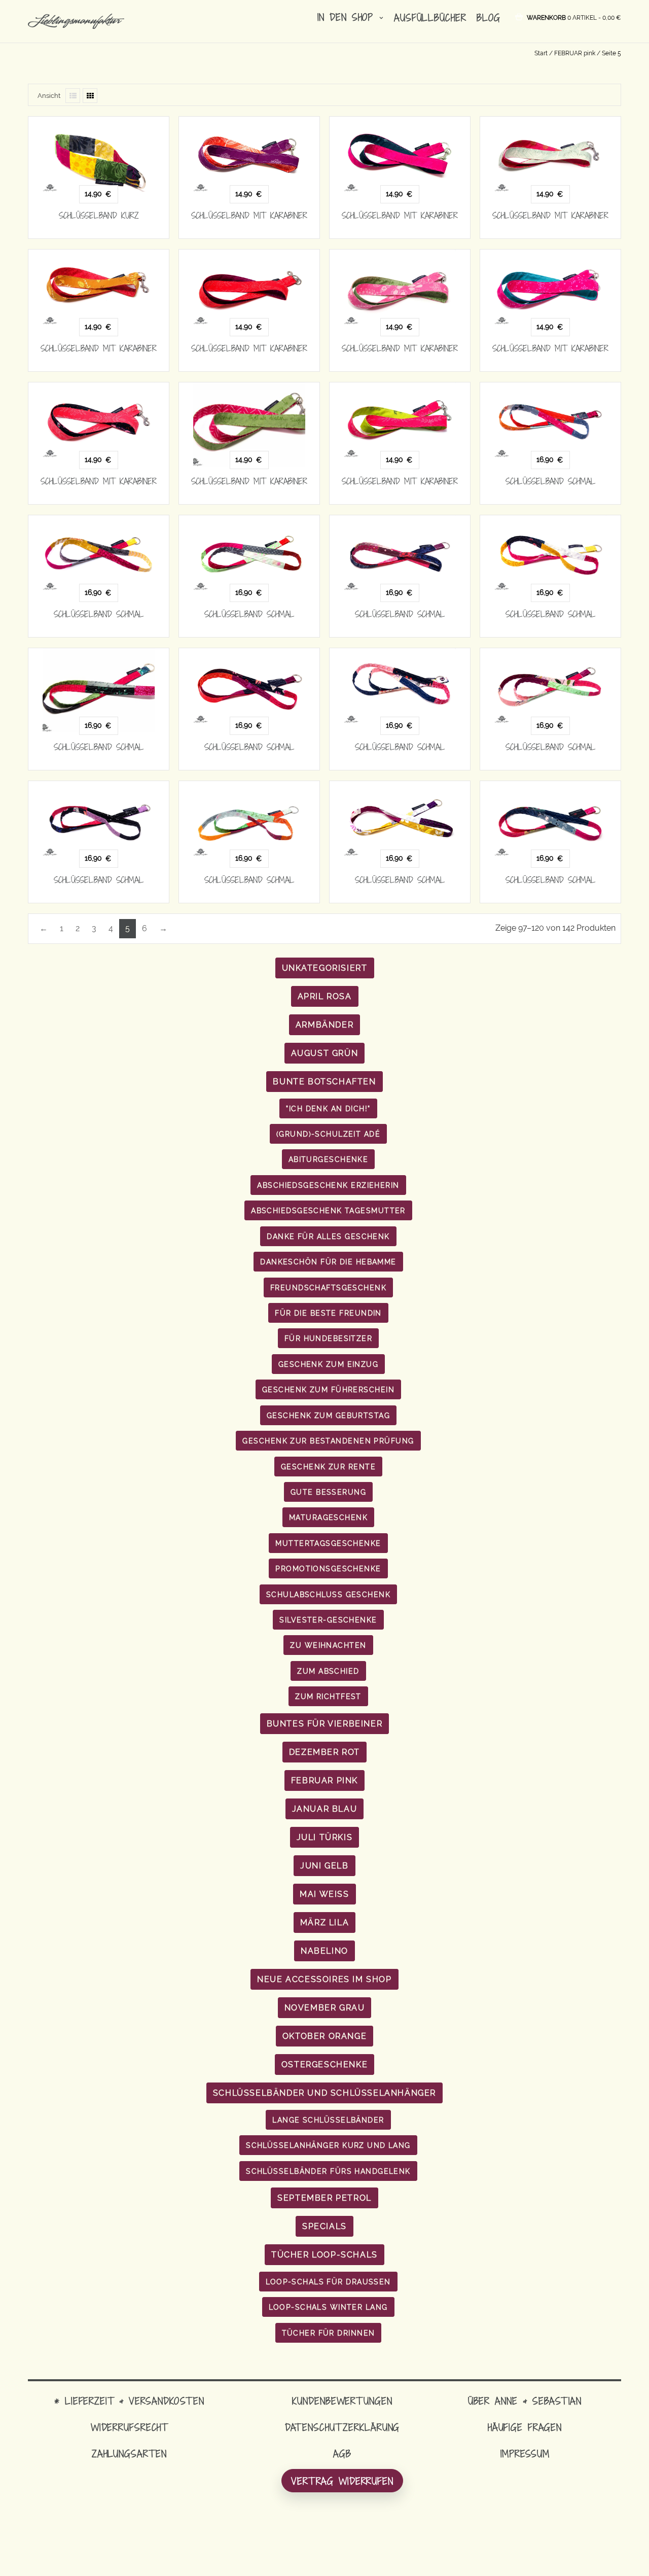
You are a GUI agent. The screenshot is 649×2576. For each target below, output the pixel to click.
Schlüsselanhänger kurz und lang (328, 2145)
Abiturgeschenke (329, 1159)
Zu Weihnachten (328, 1645)
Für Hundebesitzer (328, 1338)
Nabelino (324, 1951)
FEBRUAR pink (575, 53)
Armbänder (324, 1025)
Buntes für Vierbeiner (325, 1724)
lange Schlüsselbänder (328, 2120)
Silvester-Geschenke (328, 1620)
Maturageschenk (328, 1517)
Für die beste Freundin (328, 1313)
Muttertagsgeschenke (328, 1543)
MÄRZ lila (324, 1922)
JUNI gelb (324, 1866)
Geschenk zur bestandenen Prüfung (328, 1441)
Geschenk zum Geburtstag (328, 1415)
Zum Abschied (328, 1671)
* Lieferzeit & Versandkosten (129, 2401)
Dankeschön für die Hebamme (328, 1262)
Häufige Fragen (525, 2427)
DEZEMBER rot (324, 1752)
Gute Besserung (328, 1492)
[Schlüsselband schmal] (550, 420)
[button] (574, 17)
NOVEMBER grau (325, 2008)
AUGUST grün (325, 1053)
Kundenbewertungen (342, 2401)
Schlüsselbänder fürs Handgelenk (328, 2171)
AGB (342, 2454)
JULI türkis (325, 1837)
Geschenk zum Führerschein (328, 1389)
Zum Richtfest (328, 1696)
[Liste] (73, 96)
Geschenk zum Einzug (328, 1364)
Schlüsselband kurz (99, 216)
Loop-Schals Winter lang (328, 2307)
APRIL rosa (325, 996)
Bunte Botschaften (324, 1082)
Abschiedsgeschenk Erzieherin (328, 1185)
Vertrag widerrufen (342, 2481)
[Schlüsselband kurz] (99, 154)
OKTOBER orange (324, 2036)
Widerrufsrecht (129, 2427)
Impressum (525, 2454)
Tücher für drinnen (329, 2333)
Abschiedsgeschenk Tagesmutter (328, 1210)
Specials (324, 2226)
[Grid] (90, 96)
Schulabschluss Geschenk (328, 1594)
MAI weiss (324, 1894)
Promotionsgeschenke (328, 1568)
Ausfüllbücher (430, 17)
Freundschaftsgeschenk (328, 1287)
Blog (489, 17)
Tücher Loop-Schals (324, 2255)
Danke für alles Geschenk (328, 1236)
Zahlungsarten (129, 2454)
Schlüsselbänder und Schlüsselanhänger (324, 2093)
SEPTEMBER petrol (324, 2198)
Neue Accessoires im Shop (324, 1979)
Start (541, 53)
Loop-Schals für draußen (328, 2282)
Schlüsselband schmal (551, 481)
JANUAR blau (325, 1809)
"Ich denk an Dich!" (328, 1108)
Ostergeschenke (324, 2065)
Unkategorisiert (325, 968)
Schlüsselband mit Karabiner (249, 216)
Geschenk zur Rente (328, 1467)
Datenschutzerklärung (342, 2427)
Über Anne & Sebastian (525, 2401)
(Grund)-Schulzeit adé (328, 1134)
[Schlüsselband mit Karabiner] (249, 154)
